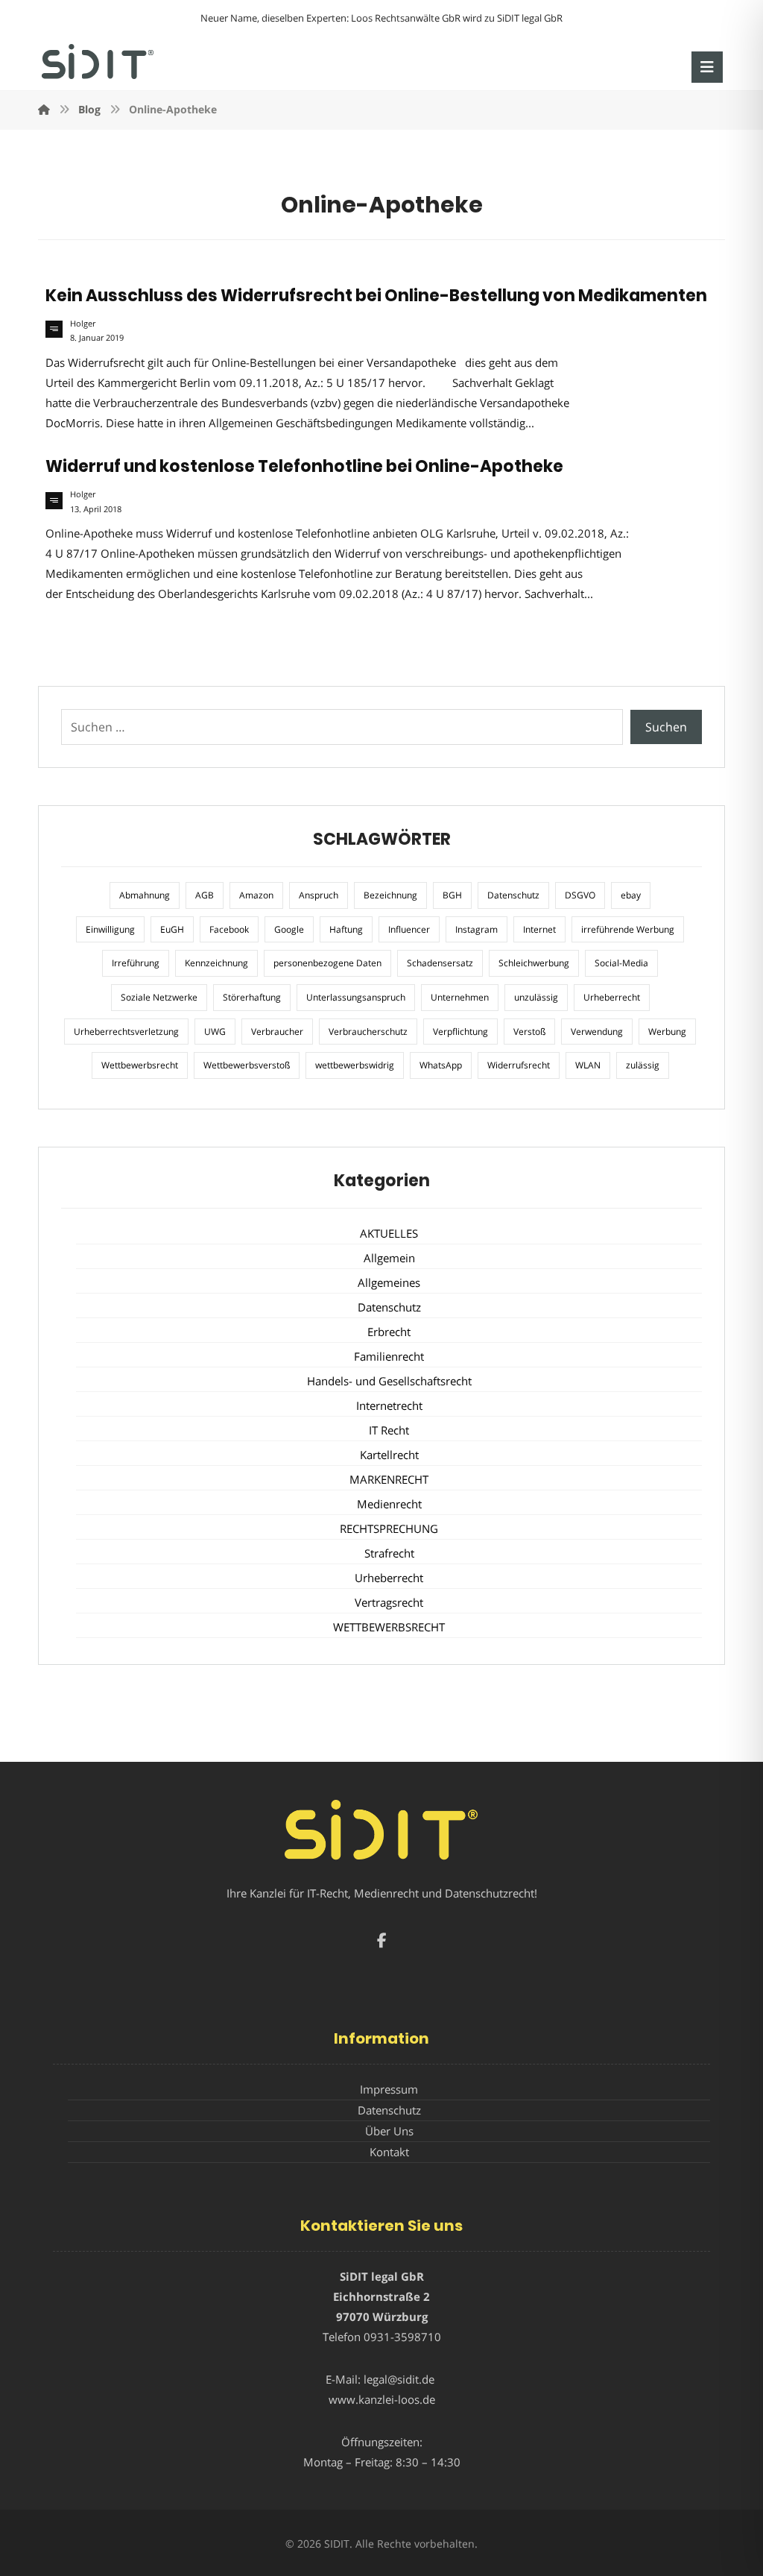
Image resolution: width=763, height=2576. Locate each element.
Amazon (256, 895)
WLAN (588, 1065)
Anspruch (319, 895)
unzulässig (536, 997)
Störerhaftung (252, 997)
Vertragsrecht (389, 1602)
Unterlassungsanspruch (356, 997)
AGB (205, 895)
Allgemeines (389, 1282)
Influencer (409, 929)
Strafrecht (389, 1553)
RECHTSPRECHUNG (389, 1528)
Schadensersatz (440, 963)
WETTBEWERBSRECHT (389, 1627)
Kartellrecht (389, 1455)
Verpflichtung (460, 1032)
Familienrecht (389, 1356)
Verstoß (529, 1032)
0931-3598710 (402, 2337)
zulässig (643, 1065)
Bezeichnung (390, 895)
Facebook (229, 929)
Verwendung (597, 1032)
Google (289, 929)
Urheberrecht (612, 997)
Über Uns (389, 2131)
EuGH (172, 929)
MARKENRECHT (389, 1479)
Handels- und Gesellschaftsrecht (389, 1381)
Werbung (667, 1032)
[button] (707, 67)
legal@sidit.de (399, 2379)
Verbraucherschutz (368, 1032)
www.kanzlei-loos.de (382, 2399)
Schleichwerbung (534, 963)
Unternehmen (460, 997)
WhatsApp (441, 1065)
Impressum (389, 2089)
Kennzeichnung (216, 963)
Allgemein (389, 1258)
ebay (631, 895)
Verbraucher (277, 1032)
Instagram (477, 929)
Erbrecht (389, 1332)
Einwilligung (110, 929)
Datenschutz (513, 895)
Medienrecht (389, 1504)
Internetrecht (389, 1405)
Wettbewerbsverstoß (247, 1065)
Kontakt (389, 2152)
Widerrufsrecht (519, 1065)
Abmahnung (145, 895)
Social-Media (621, 963)
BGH (452, 895)
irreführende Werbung (628, 929)
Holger (83, 324)
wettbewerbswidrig (355, 1065)
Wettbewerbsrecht (140, 1065)
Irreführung (136, 963)
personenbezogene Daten (327, 963)
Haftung (346, 929)
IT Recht (389, 1430)
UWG (215, 1032)
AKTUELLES (389, 1233)
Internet (539, 929)
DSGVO (580, 895)
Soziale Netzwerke (159, 997)
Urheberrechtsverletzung (126, 1032)
